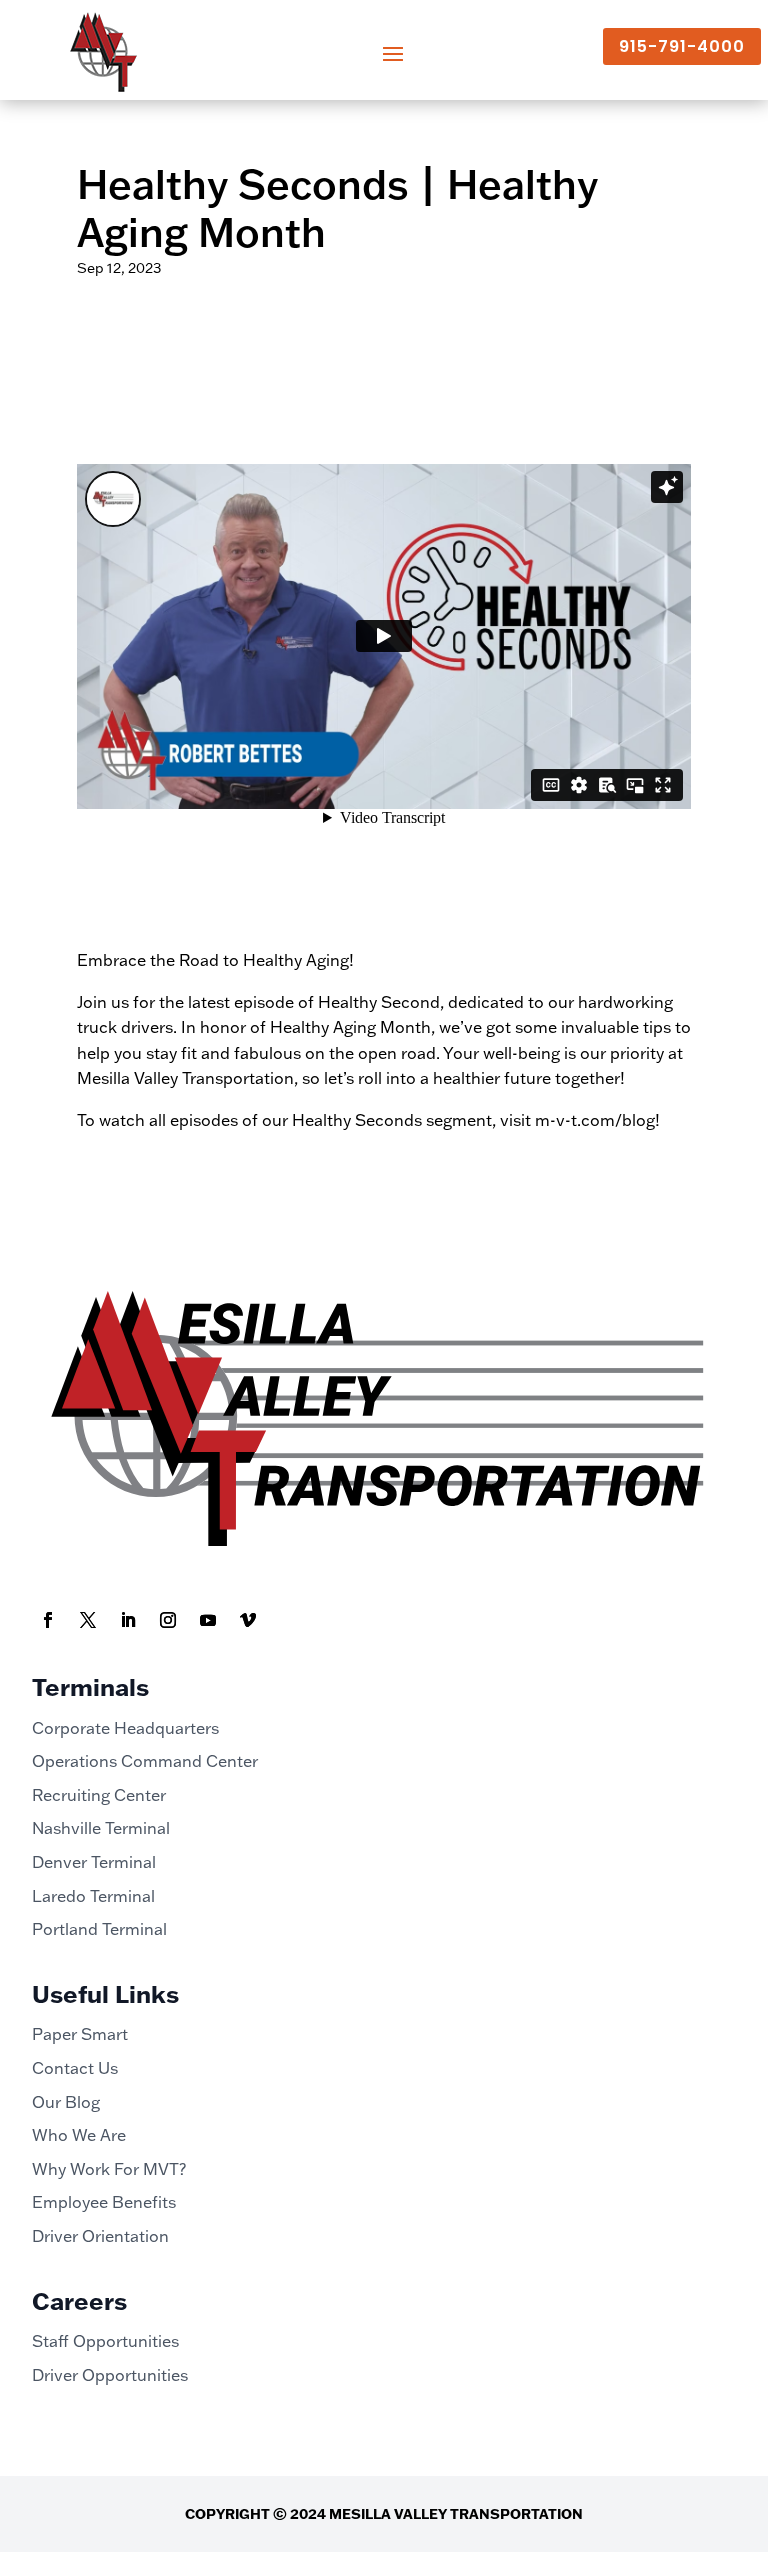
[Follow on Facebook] (48, 1620)
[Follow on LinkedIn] (128, 1620)
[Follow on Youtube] (208, 1620)
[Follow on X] (88, 1620)
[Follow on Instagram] (168, 1620)
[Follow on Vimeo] (248, 1620)
